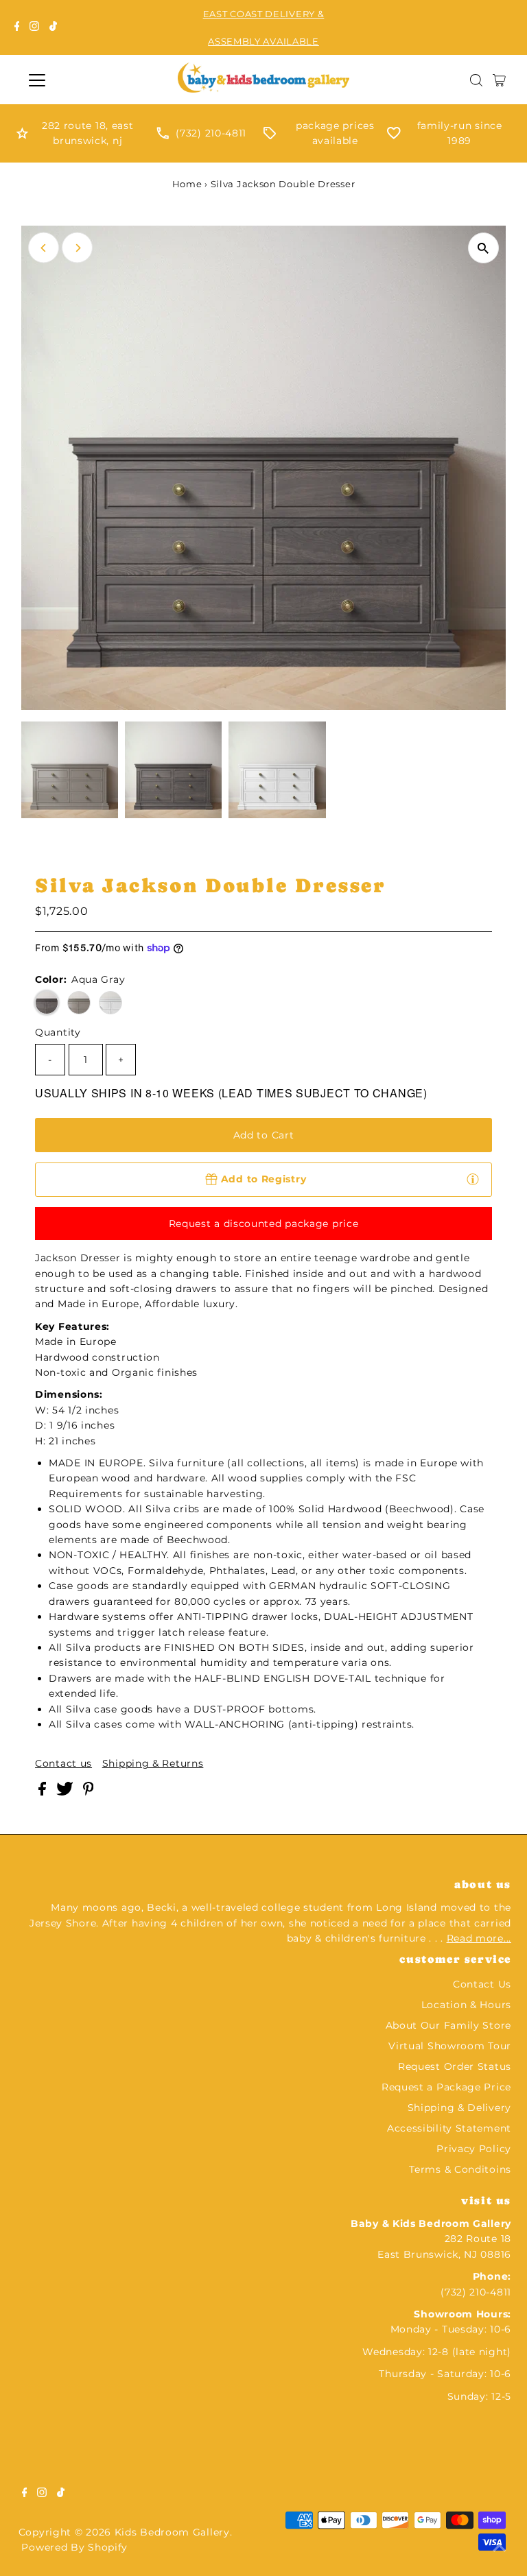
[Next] (77, 248)
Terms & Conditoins (460, 2169)
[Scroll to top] (500, 2549)
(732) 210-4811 (211, 133)
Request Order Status (455, 2066)
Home (187, 184)
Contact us (63, 1763)
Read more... (479, 1938)
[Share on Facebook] (44, 1792)
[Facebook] (17, 27)
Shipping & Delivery (459, 2108)
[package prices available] (270, 136)
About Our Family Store (448, 2025)
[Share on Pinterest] (89, 1792)
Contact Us (482, 1984)
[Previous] (44, 248)
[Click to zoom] (483, 248)
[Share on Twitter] (66, 1792)
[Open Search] (476, 80)
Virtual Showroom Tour (450, 2046)
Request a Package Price (446, 2087)
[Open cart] (499, 80)
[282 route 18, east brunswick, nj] (22, 136)
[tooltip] (473, 1179)
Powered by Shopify (74, 2547)
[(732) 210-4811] (163, 136)
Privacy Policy (474, 2149)
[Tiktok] (53, 27)
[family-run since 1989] (394, 136)
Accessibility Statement (449, 2128)
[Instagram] (34, 27)
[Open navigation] (78, 80)
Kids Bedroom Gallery (172, 2532)
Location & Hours (466, 2005)
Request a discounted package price (264, 1224)
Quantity (58, 1032)
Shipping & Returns (153, 1763)
